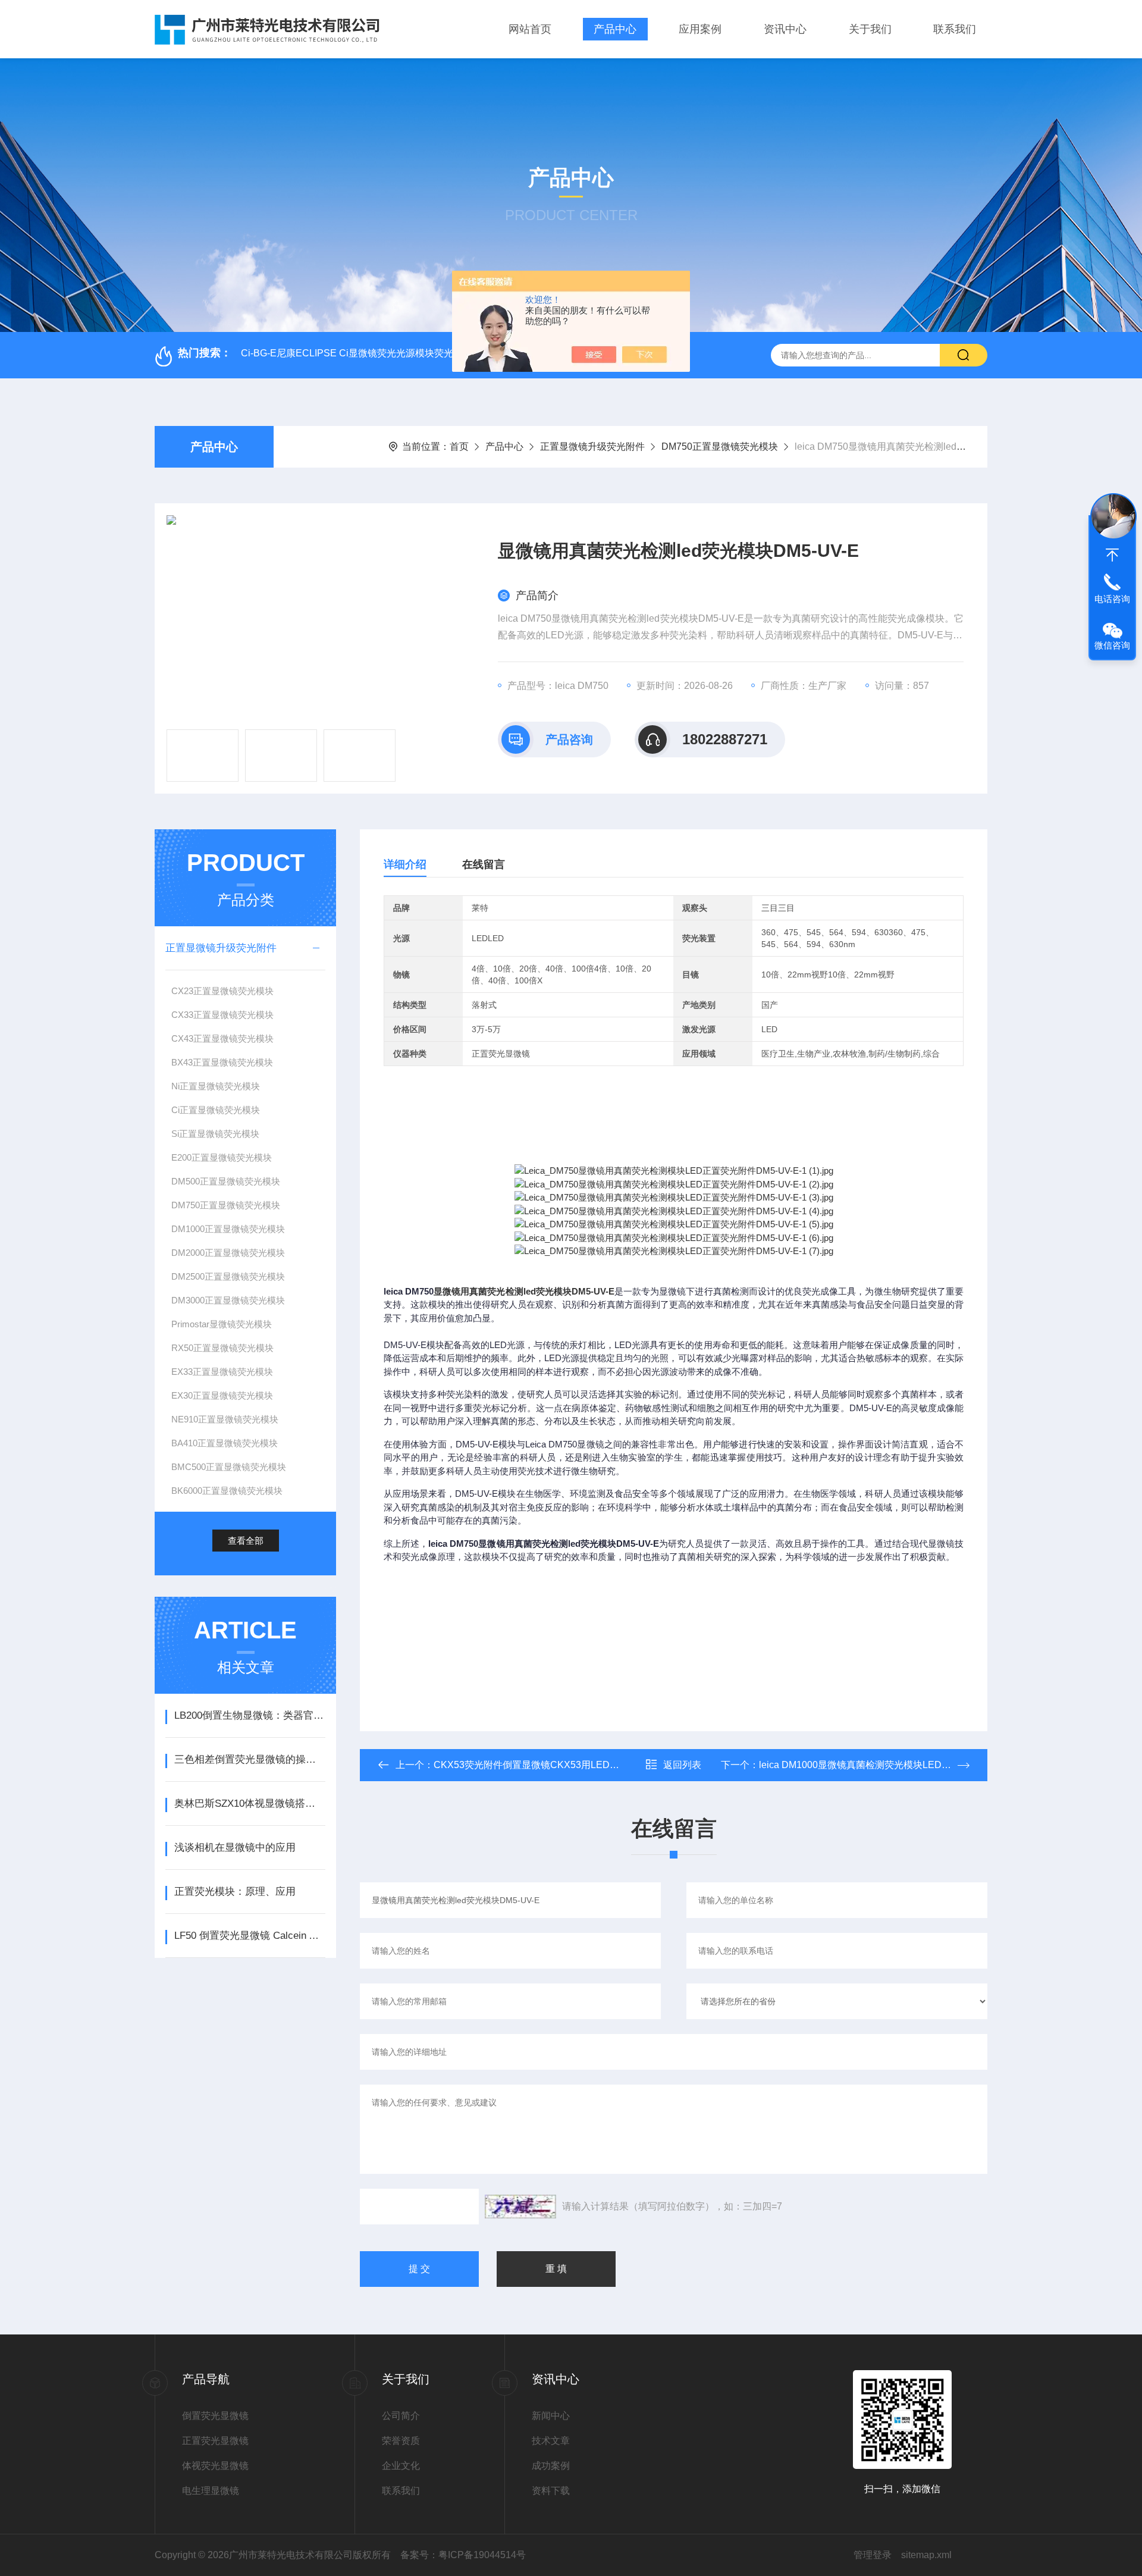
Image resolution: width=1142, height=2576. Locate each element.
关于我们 (870, 29)
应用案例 (700, 29)
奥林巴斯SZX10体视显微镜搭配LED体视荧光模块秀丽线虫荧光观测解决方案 (250, 1803)
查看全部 (246, 1541)
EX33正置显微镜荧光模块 (222, 1372)
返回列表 (682, 1765)
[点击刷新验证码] (520, 2207)
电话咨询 (1112, 599)
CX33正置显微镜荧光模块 (222, 1015)
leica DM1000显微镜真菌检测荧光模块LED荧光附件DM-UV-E (890, 1765)
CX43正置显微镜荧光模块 (222, 1038)
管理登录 (873, 2555)
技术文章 (551, 2441)
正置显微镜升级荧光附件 (592, 446)
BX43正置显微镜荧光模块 (222, 1062)
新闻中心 (551, 2416)
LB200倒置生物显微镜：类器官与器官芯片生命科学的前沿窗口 (250, 1715)
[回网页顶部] (1112, 555)
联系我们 (955, 29)
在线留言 (484, 864)
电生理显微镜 (211, 2491)
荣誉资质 (401, 2441)
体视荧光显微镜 (215, 2466)
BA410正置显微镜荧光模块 (225, 1443)
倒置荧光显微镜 (215, 2416)
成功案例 (551, 2466)
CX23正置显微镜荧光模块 (222, 991)
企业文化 (401, 2466)
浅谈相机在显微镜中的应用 (235, 1848)
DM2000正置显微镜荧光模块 (228, 1253)
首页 (459, 446)
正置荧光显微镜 (215, 2441)
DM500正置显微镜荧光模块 (226, 1181)
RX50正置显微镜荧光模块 (222, 1348)
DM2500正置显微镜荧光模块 (228, 1276)
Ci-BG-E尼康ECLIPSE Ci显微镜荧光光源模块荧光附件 (357, 353)
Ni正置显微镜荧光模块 (216, 1086)
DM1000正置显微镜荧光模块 (228, 1229)
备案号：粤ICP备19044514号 (463, 2555)
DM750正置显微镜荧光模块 (720, 446)
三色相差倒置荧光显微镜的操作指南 (250, 1759)
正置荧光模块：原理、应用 (235, 1892)
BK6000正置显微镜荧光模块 (227, 1491)
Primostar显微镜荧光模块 (222, 1324)
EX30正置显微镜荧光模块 (222, 1395)
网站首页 (530, 29)
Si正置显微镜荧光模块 (215, 1134)
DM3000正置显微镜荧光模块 (228, 1300)
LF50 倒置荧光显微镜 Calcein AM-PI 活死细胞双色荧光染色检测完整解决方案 (250, 1936)
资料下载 (551, 2491)
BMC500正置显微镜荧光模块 (229, 1467)
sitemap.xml (926, 2555)
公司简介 (401, 2416)
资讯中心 (785, 29)
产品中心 (615, 29)
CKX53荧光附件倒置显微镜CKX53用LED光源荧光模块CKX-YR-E (573, 1765)
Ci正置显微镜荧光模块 (216, 1110)
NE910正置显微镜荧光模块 (225, 1419)
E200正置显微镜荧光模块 (222, 1157)
